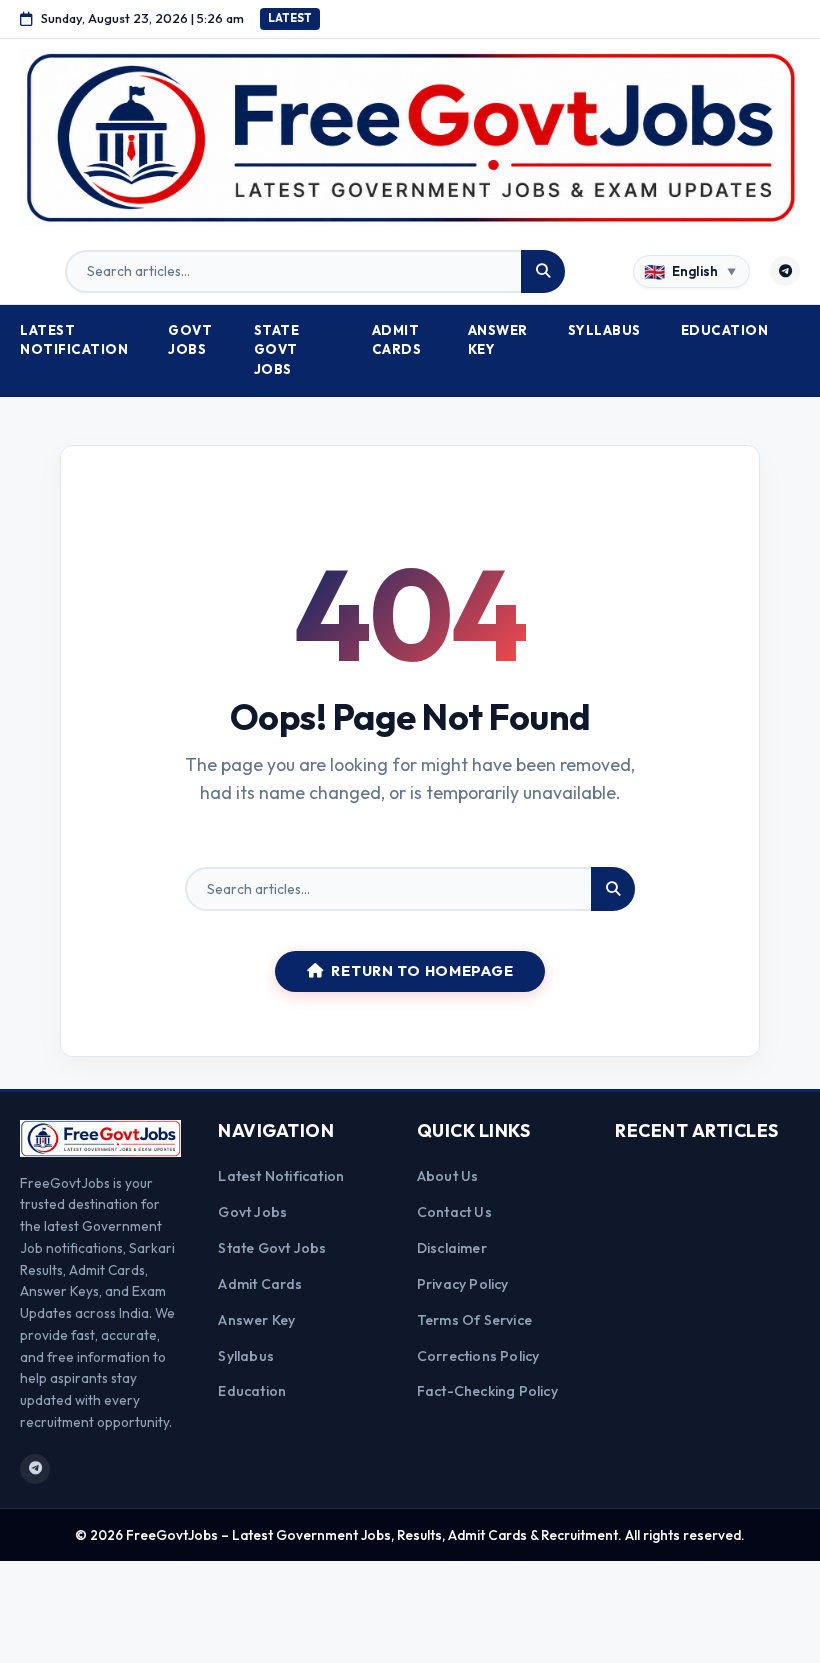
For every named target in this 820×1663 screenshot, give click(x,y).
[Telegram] (785, 271)
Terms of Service (474, 1320)
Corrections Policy (478, 1356)
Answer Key (498, 340)
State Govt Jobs (277, 349)
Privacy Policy (463, 1284)
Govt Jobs (190, 340)
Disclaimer (452, 1248)
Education (725, 330)
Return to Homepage (422, 971)
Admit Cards (397, 340)
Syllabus (604, 330)
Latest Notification (74, 340)
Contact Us (454, 1212)
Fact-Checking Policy (487, 1391)
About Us (448, 1176)
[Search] (543, 272)
